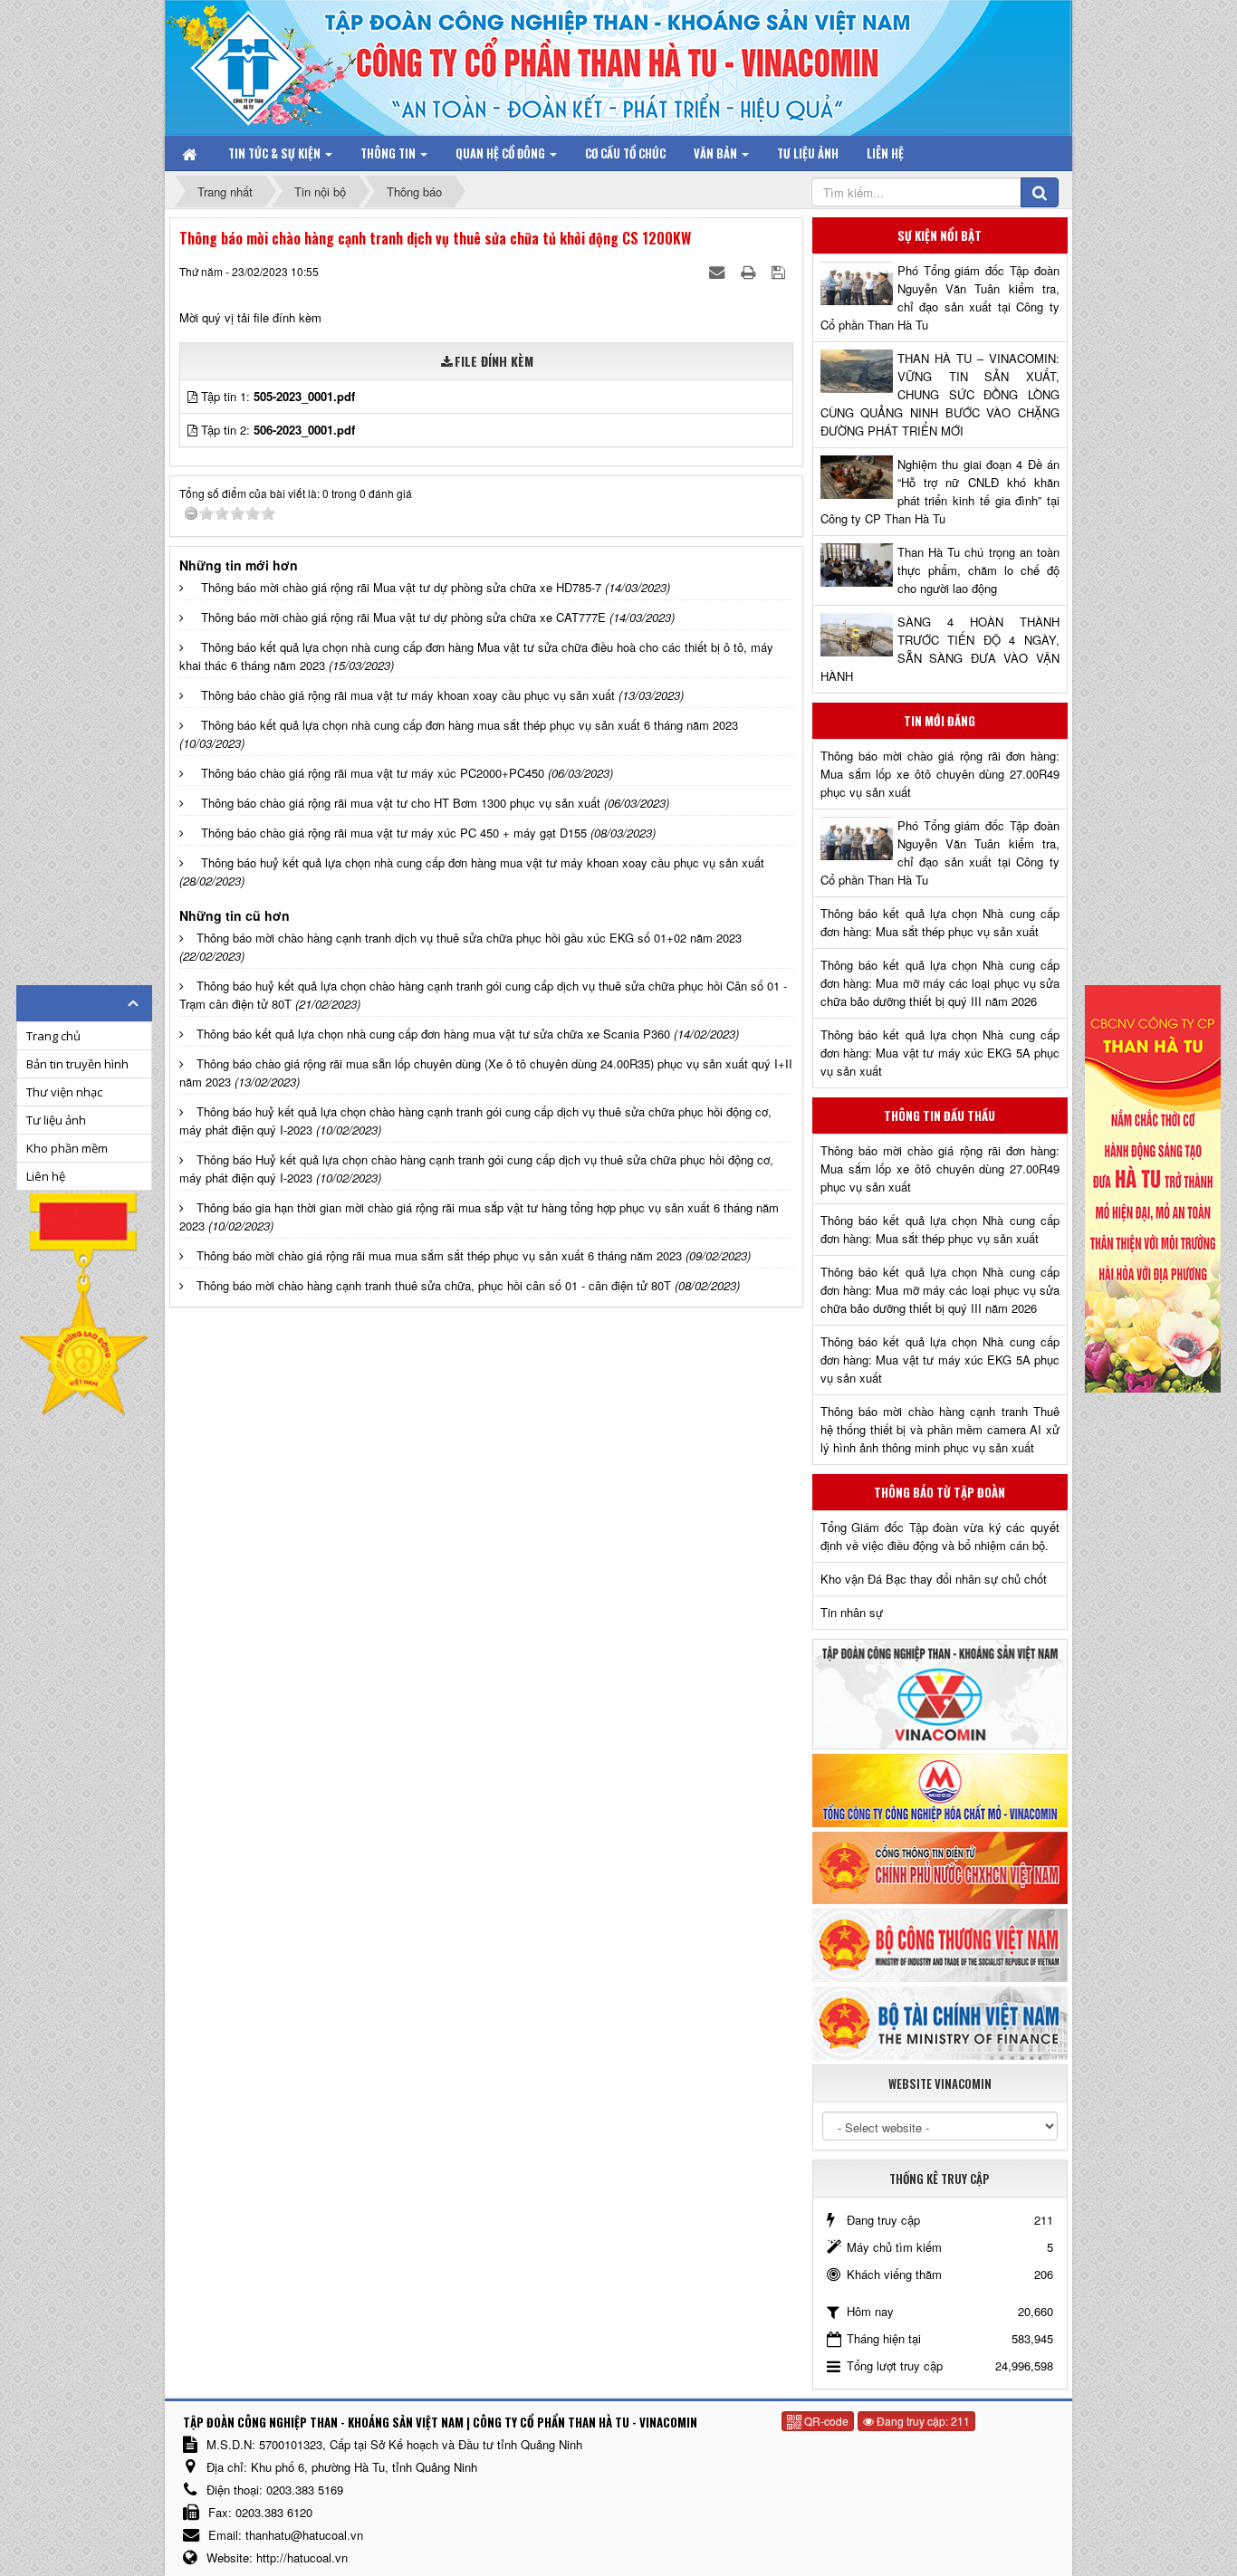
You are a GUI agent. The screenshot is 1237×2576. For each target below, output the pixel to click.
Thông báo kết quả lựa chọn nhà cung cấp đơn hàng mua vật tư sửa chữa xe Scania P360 (433, 1034)
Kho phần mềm (67, 1148)
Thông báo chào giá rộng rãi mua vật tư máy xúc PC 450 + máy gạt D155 (394, 833)
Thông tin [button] (389, 153)
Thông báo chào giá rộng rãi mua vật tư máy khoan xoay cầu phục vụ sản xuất (408, 695)
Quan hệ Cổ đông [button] (502, 153)
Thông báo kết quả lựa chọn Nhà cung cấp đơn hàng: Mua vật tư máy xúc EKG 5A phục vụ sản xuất (940, 1053)
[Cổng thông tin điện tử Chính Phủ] (940, 1866)
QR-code (825, 2421)
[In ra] (750, 271)
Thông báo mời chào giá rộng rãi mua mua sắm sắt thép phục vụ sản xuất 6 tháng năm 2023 (439, 1255)
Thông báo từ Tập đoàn (940, 1492)
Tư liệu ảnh (56, 1120)
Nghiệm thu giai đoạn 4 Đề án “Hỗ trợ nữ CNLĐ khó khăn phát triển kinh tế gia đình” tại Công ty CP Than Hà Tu (940, 491)
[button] (194, 396)
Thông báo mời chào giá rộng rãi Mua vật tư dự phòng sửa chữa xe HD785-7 (401, 587)
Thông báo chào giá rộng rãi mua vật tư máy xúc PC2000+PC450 (373, 773)
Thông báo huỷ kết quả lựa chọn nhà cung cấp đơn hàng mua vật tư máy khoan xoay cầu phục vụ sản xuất (483, 862)
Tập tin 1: (278, 396)
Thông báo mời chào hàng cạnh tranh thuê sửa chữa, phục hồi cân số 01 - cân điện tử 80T (434, 1285)
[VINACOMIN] (940, 1693)
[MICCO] (940, 1789)
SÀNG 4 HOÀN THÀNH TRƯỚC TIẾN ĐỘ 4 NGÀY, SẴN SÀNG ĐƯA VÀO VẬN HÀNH (940, 649)
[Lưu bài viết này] (780, 271)
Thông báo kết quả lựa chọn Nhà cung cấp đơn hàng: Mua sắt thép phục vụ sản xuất (940, 922)
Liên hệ (46, 1176)
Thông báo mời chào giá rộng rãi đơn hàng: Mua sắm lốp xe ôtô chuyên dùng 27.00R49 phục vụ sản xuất (940, 774)
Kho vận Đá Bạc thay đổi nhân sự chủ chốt (934, 1579)
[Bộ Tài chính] (940, 2021)
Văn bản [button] (717, 153)
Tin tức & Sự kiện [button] (276, 153)
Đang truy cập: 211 (922, 2421)
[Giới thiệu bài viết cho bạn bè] (719, 271)
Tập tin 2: (278, 430)
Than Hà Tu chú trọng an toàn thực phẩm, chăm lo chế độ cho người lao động (978, 570)
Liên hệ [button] (885, 153)
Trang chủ (53, 1036)
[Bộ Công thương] (940, 1944)
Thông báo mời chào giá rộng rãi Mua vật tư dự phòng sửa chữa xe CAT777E (403, 617)
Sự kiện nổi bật (940, 235)
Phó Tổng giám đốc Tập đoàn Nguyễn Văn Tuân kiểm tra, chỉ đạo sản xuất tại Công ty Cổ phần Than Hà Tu (940, 297)
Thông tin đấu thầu (940, 1116)
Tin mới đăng (940, 721)
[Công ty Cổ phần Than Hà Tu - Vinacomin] (261, 63)
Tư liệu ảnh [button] (808, 153)
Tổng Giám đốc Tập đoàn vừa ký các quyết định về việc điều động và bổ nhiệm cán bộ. (940, 1536)
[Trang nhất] (191, 153)
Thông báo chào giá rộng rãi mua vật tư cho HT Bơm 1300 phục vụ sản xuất (401, 803)
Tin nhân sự (852, 1612)
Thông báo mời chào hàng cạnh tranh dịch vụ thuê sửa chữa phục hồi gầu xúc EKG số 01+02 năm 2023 (469, 938)
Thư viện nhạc (64, 1092)
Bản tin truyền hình (77, 1064)
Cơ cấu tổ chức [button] (625, 153)
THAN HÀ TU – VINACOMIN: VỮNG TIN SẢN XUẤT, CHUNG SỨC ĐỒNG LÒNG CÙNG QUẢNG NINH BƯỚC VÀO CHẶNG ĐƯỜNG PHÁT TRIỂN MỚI (940, 394)
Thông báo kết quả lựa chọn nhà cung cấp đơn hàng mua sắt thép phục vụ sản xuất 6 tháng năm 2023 (470, 725)
